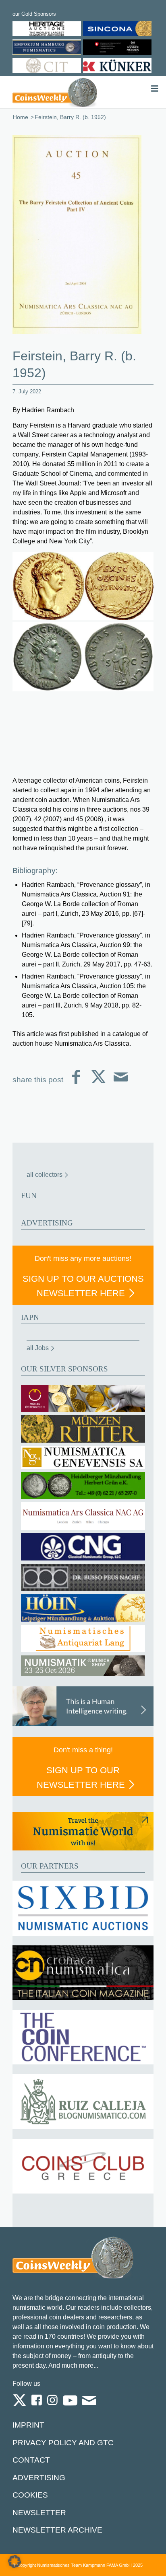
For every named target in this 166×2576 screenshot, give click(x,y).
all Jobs (38, 1348)
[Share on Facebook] (76, 1083)
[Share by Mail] (121, 1083)
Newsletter (39, 2513)
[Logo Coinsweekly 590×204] (55, 92)
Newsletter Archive (57, 2530)
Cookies (30, 2495)
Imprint (28, 2425)
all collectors (45, 1175)
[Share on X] (99, 1083)
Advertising (39, 2478)
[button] (15, 2562)
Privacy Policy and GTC (63, 2443)
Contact (31, 2460)
